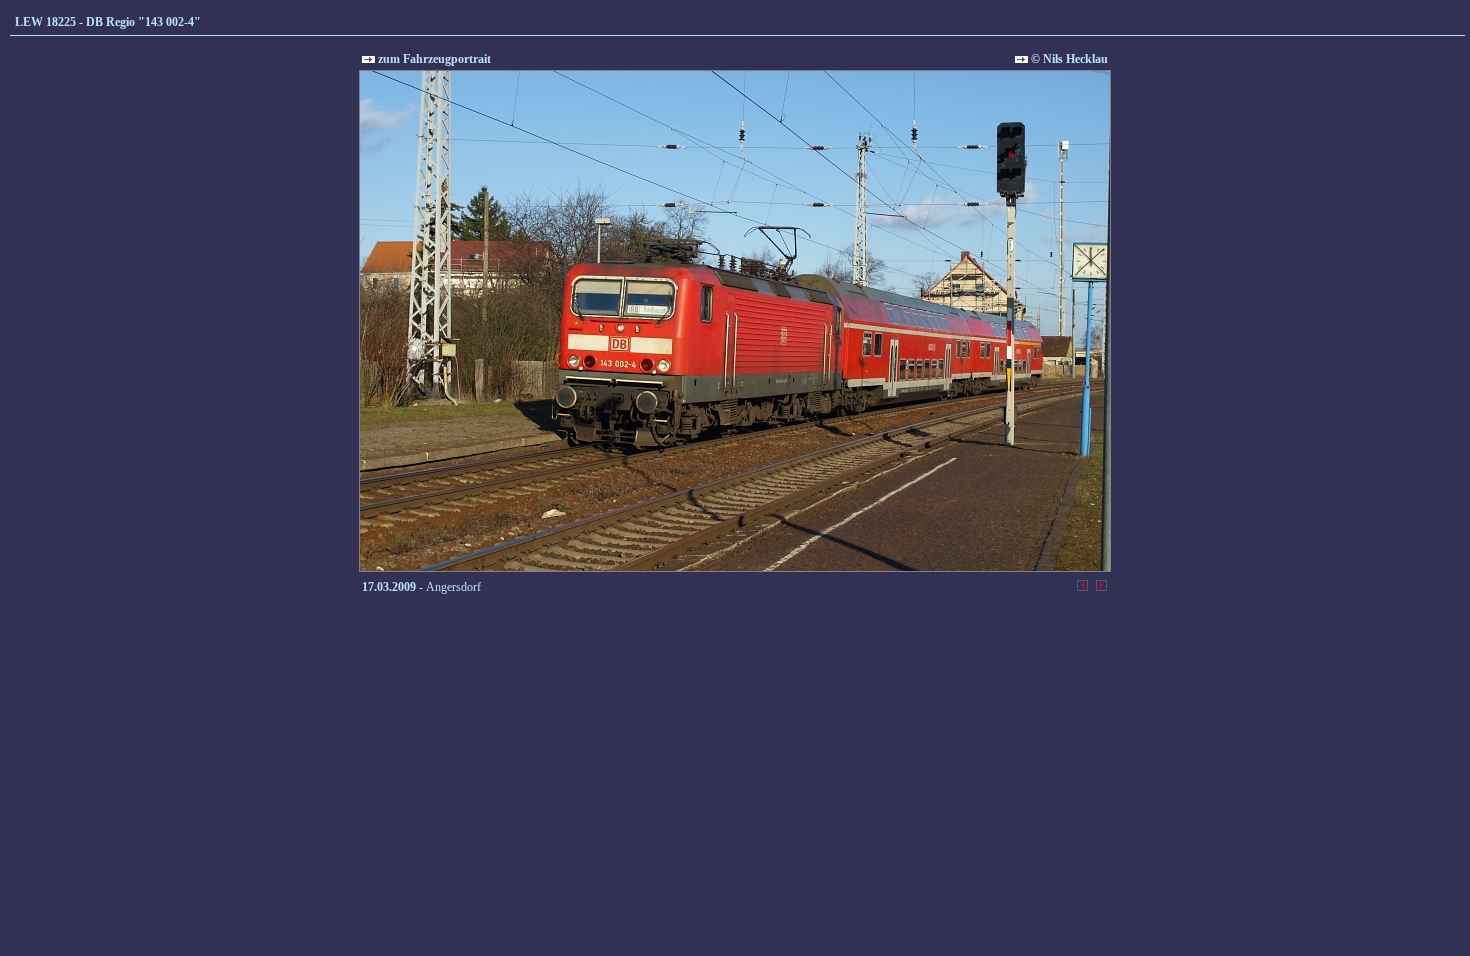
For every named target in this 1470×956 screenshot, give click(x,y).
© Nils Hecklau (1068, 59)
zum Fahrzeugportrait (433, 59)
